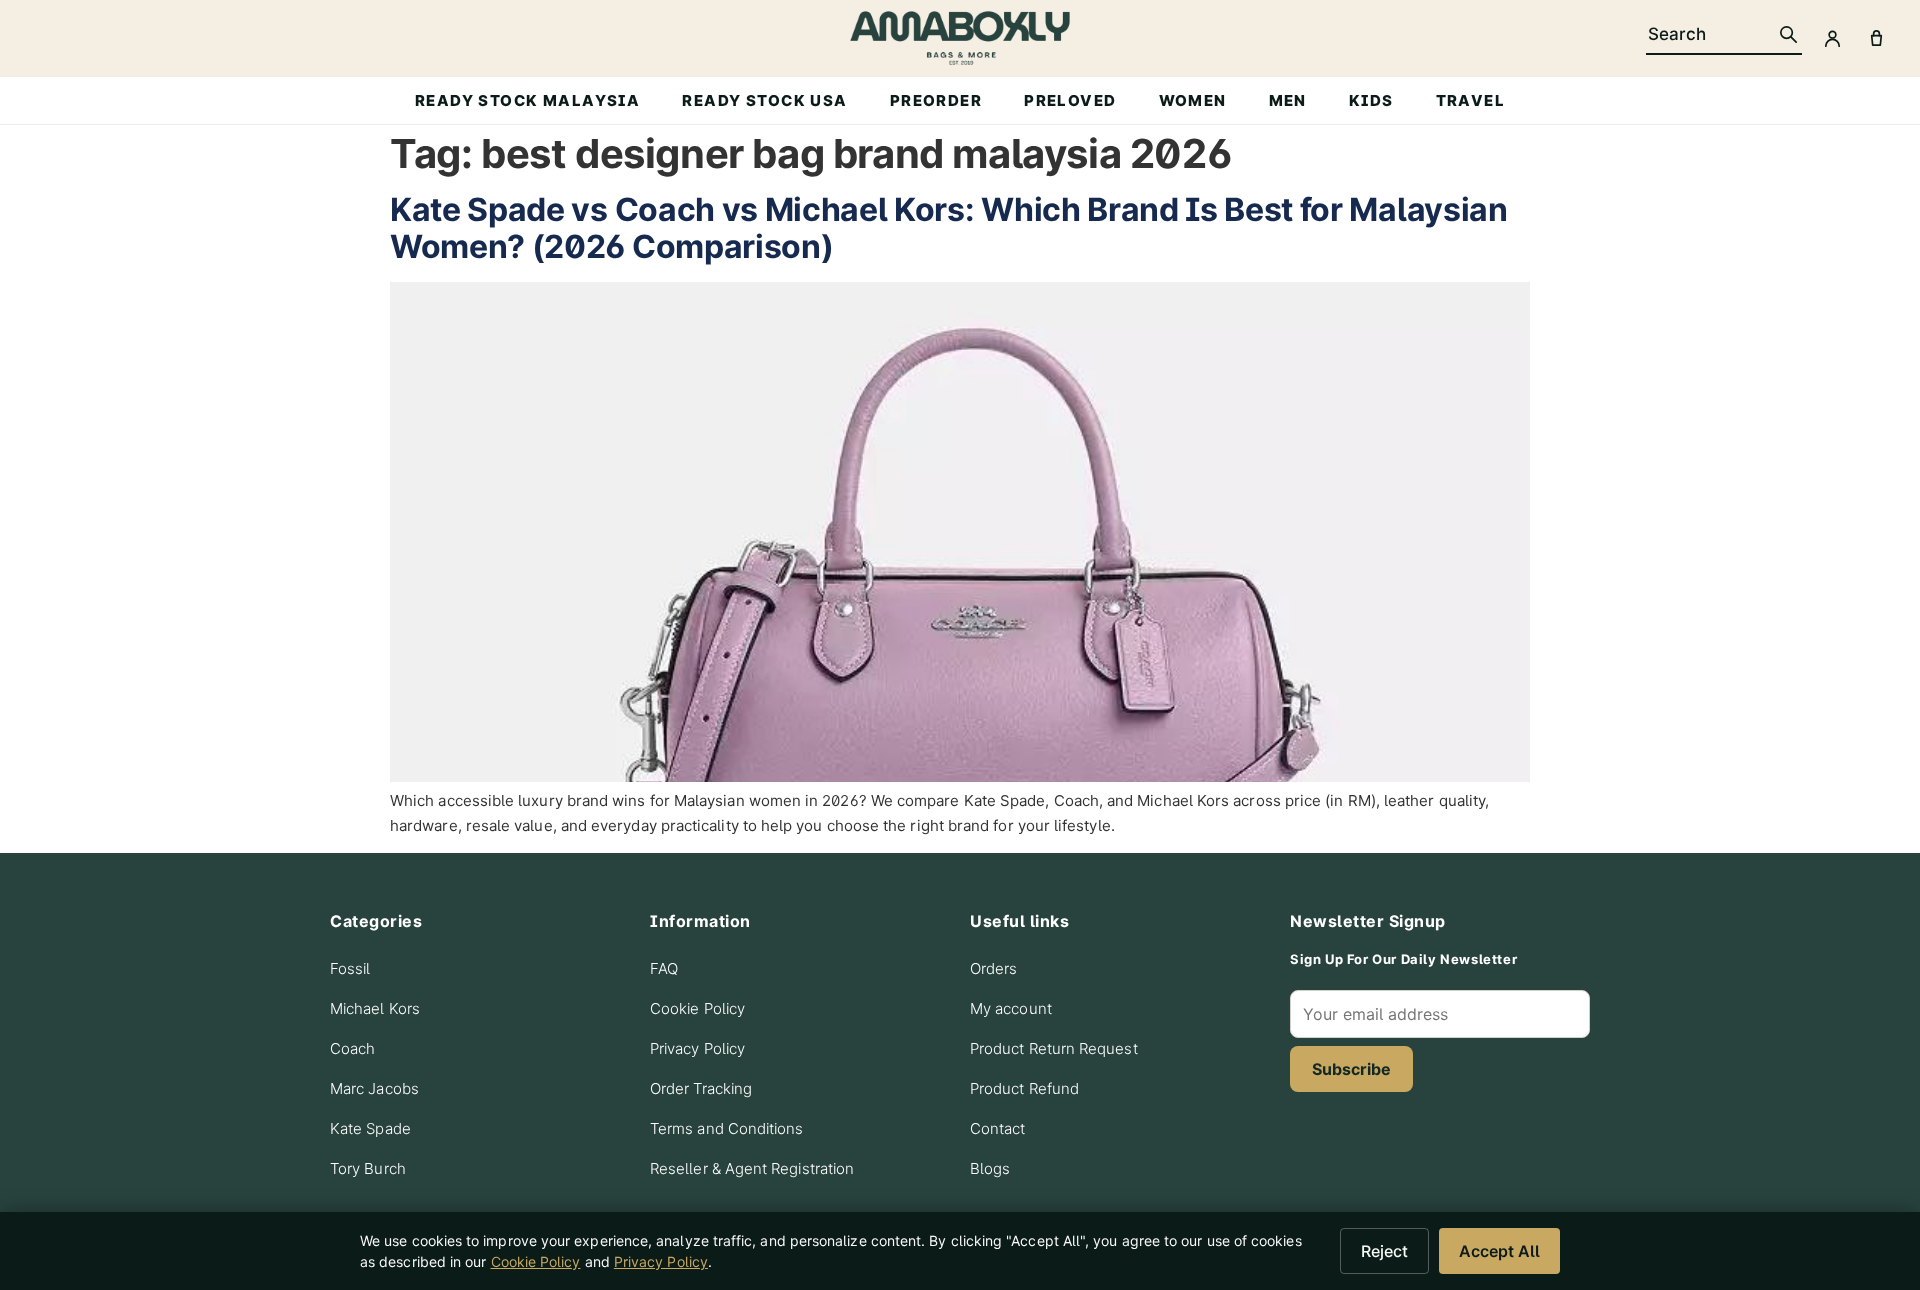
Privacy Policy (697, 1048)
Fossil (350, 968)
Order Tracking (701, 1088)
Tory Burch (368, 1168)
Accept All (1499, 1251)
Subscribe (1351, 1069)
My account (1011, 1008)
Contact (998, 1128)
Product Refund (1024, 1088)
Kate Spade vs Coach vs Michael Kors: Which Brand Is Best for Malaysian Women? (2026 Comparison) (949, 228)
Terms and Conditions (727, 1128)
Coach (352, 1048)
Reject (1384, 1251)
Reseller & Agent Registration (752, 1168)
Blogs (990, 1168)
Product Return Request (1054, 1048)
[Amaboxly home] (960, 38)
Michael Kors (375, 1008)
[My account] (1832, 38)
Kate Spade (370, 1128)
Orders (993, 968)
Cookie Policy (697, 1008)
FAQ (664, 968)
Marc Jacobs (374, 1088)
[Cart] (1876, 38)
